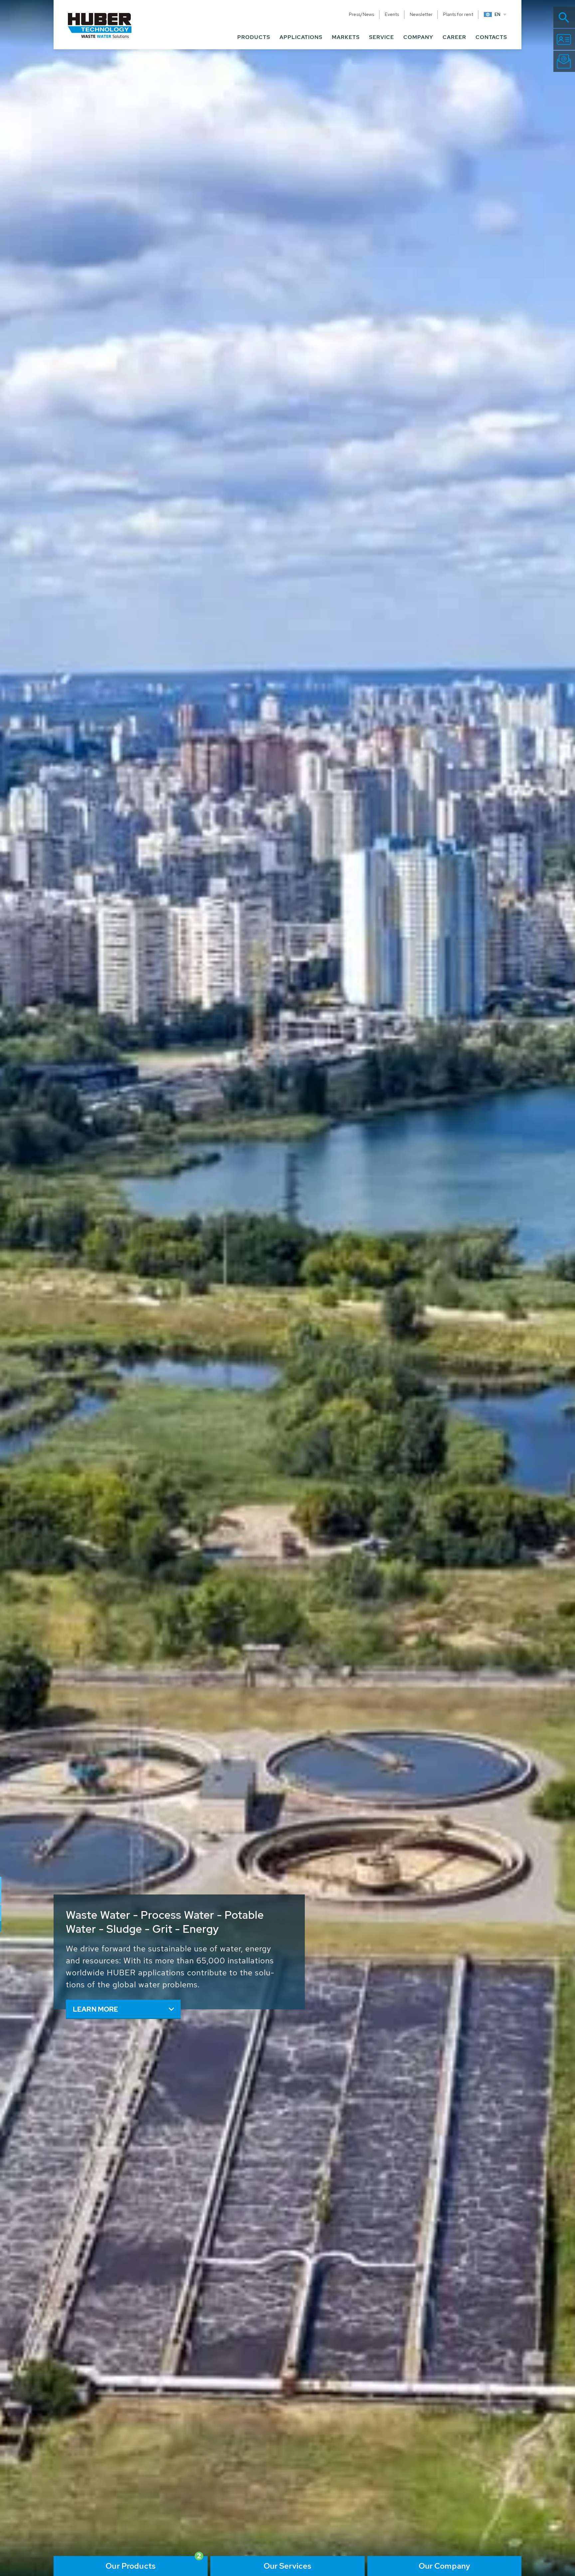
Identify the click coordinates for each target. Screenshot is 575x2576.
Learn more (96, 2009)
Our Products (131, 2566)
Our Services (288, 2566)
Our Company (445, 2566)
